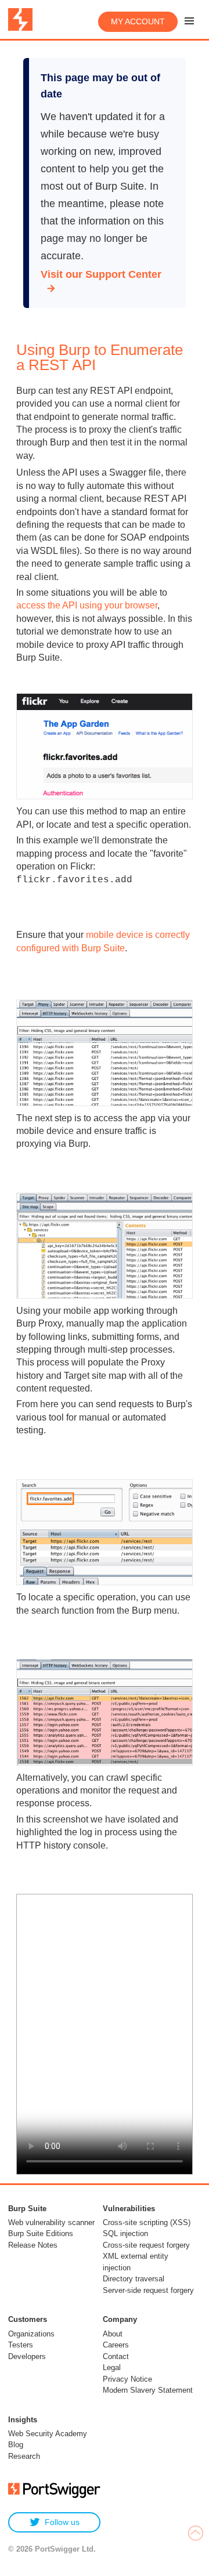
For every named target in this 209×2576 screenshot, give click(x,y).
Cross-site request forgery (146, 2245)
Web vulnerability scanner (51, 2222)
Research (24, 2456)
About (113, 2334)
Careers (116, 2345)
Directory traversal (134, 2279)
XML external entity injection (136, 2262)
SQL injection (125, 2233)
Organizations (31, 2334)
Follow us (62, 2522)
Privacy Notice (127, 2379)
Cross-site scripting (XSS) (147, 2222)
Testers (21, 2345)
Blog (16, 2445)
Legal (112, 2367)
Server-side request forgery (148, 2290)
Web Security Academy (48, 2434)
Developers (27, 2356)
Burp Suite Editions (41, 2233)
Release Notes (33, 2245)
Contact (116, 2356)
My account (138, 21)
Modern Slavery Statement (148, 2390)
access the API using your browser (87, 605)
